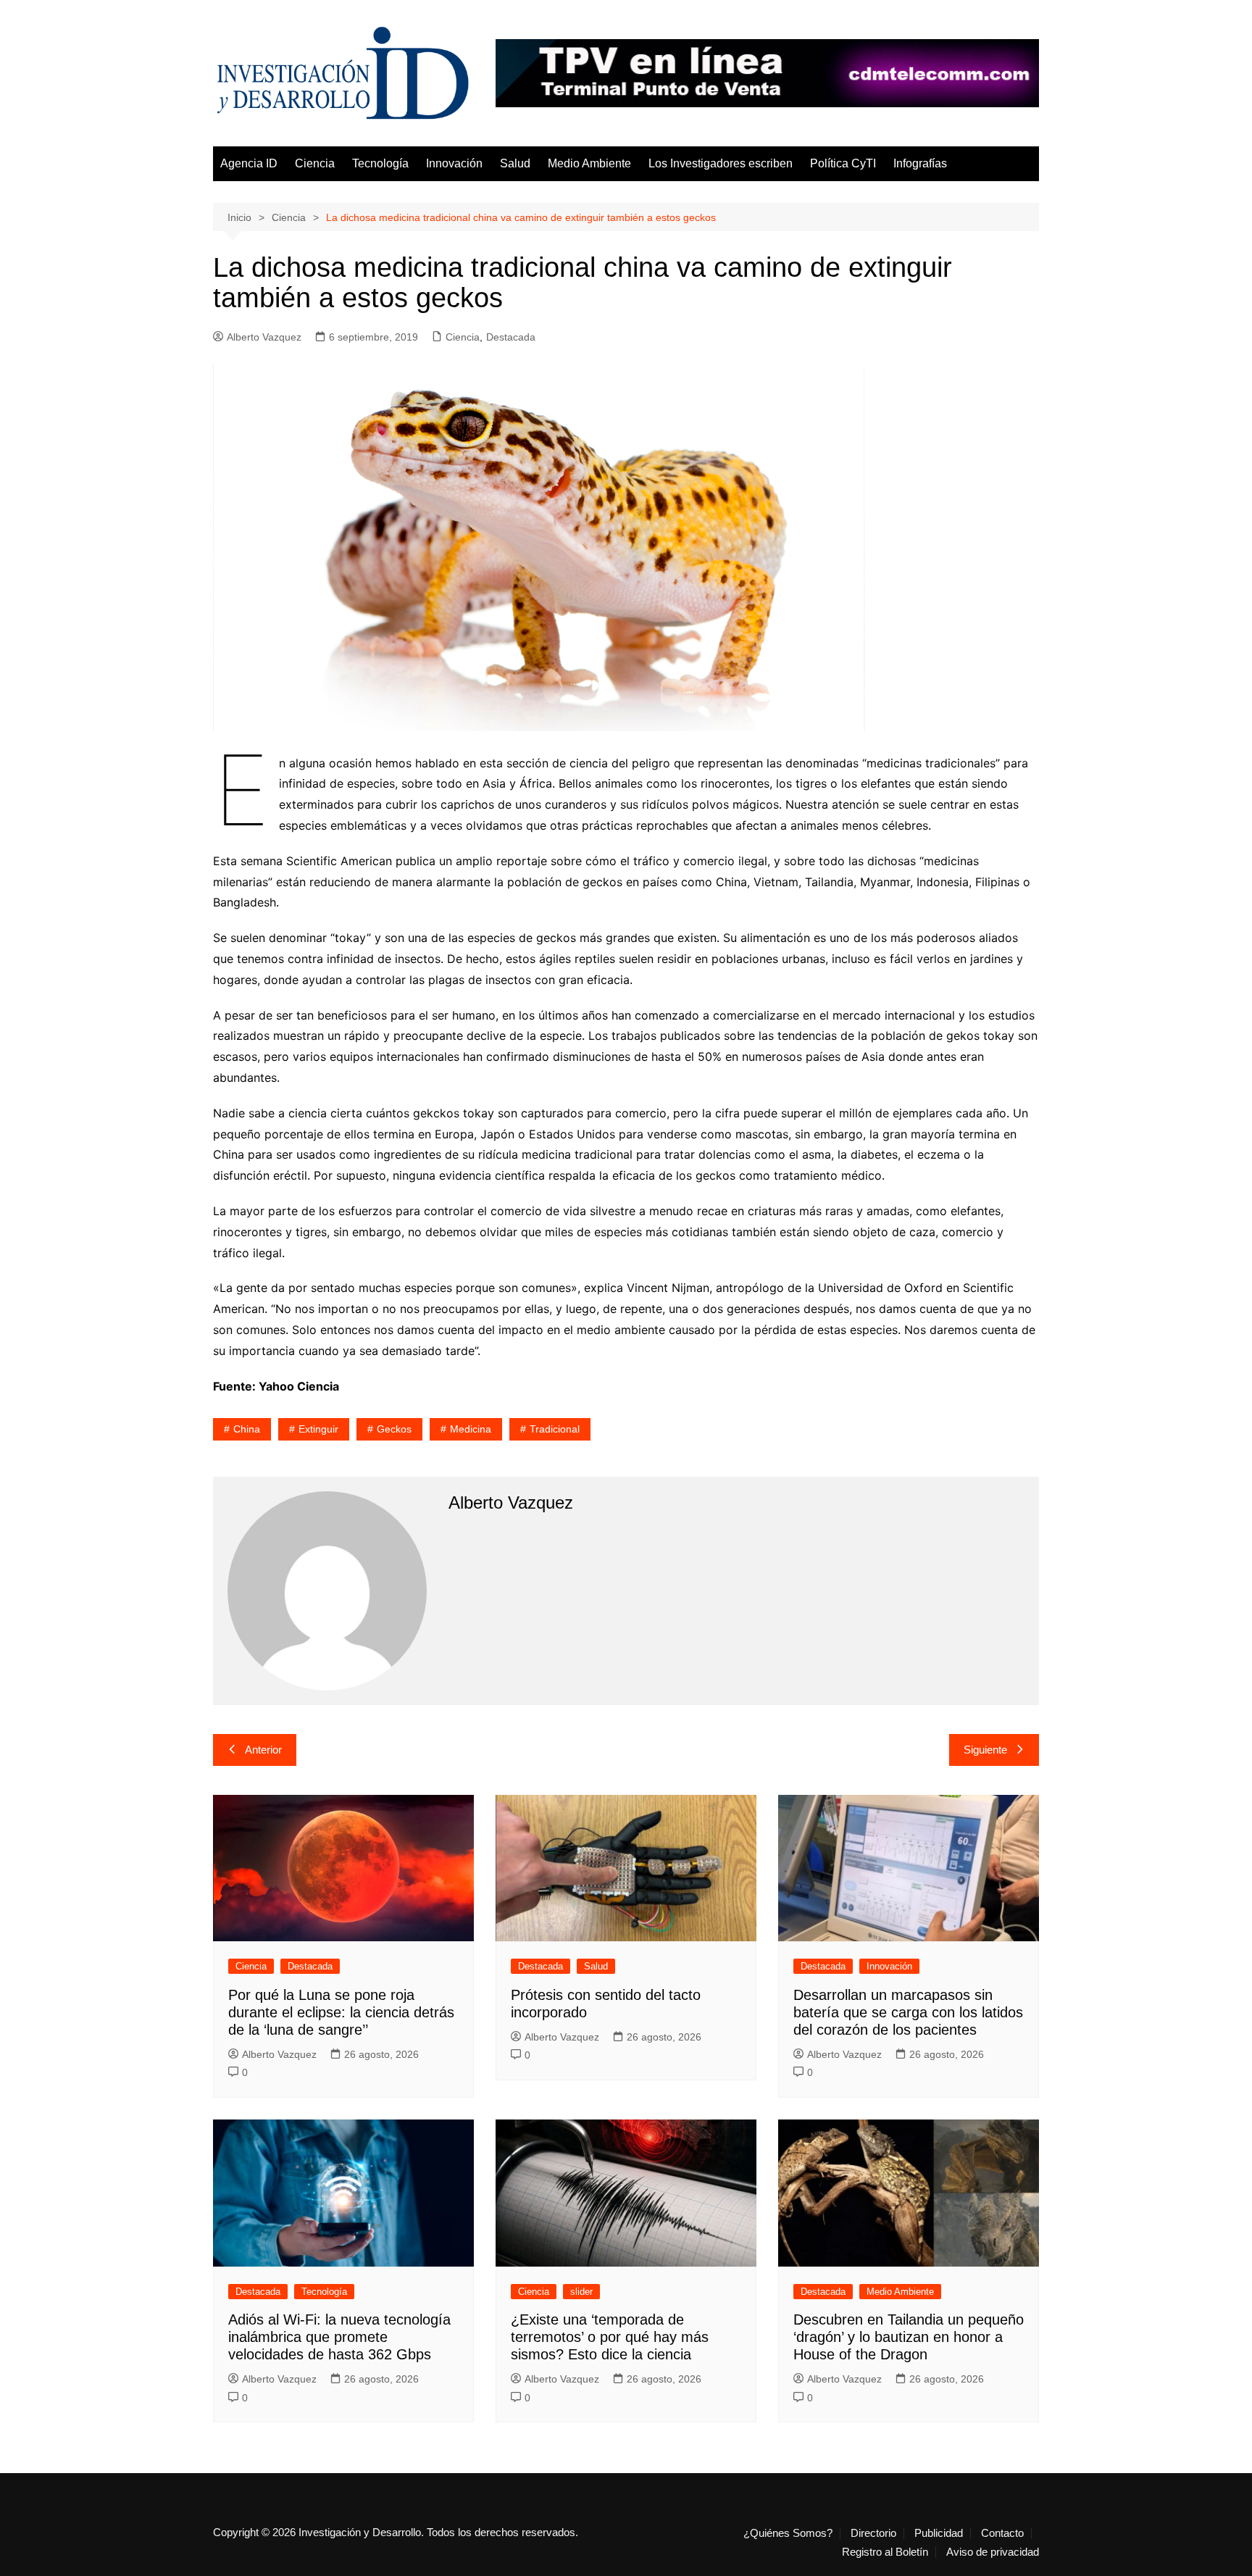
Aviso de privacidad (993, 2552)
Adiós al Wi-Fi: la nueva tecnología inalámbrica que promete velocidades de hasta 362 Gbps (339, 2337)
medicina (471, 1429)
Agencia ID (249, 163)
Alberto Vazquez (264, 337)
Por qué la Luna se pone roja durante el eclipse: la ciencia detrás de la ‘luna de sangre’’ (341, 2012)
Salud (515, 163)
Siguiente (985, 1750)
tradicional (555, 1429)
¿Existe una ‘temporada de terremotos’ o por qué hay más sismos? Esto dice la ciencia (610, 2337)
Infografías (920, 163)
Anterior (263, 1750)
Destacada (511, 337)
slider (581, 2292)
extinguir (318, 1429)
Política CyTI (843, 163)
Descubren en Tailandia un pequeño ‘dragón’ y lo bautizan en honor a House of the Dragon (909, 2337)
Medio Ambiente (589, 163)
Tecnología (380, 163)
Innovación (454, 163)
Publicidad (939, 2533)
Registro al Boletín (885, 2552)
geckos (394, 1429)
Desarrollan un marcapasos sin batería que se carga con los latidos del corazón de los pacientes (908, 2012)
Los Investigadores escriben (721, 163)
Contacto (1002, 2533)
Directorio (873, 2533)
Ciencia (315, 163)
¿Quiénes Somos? (788, 2533)
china (247, 1429)
